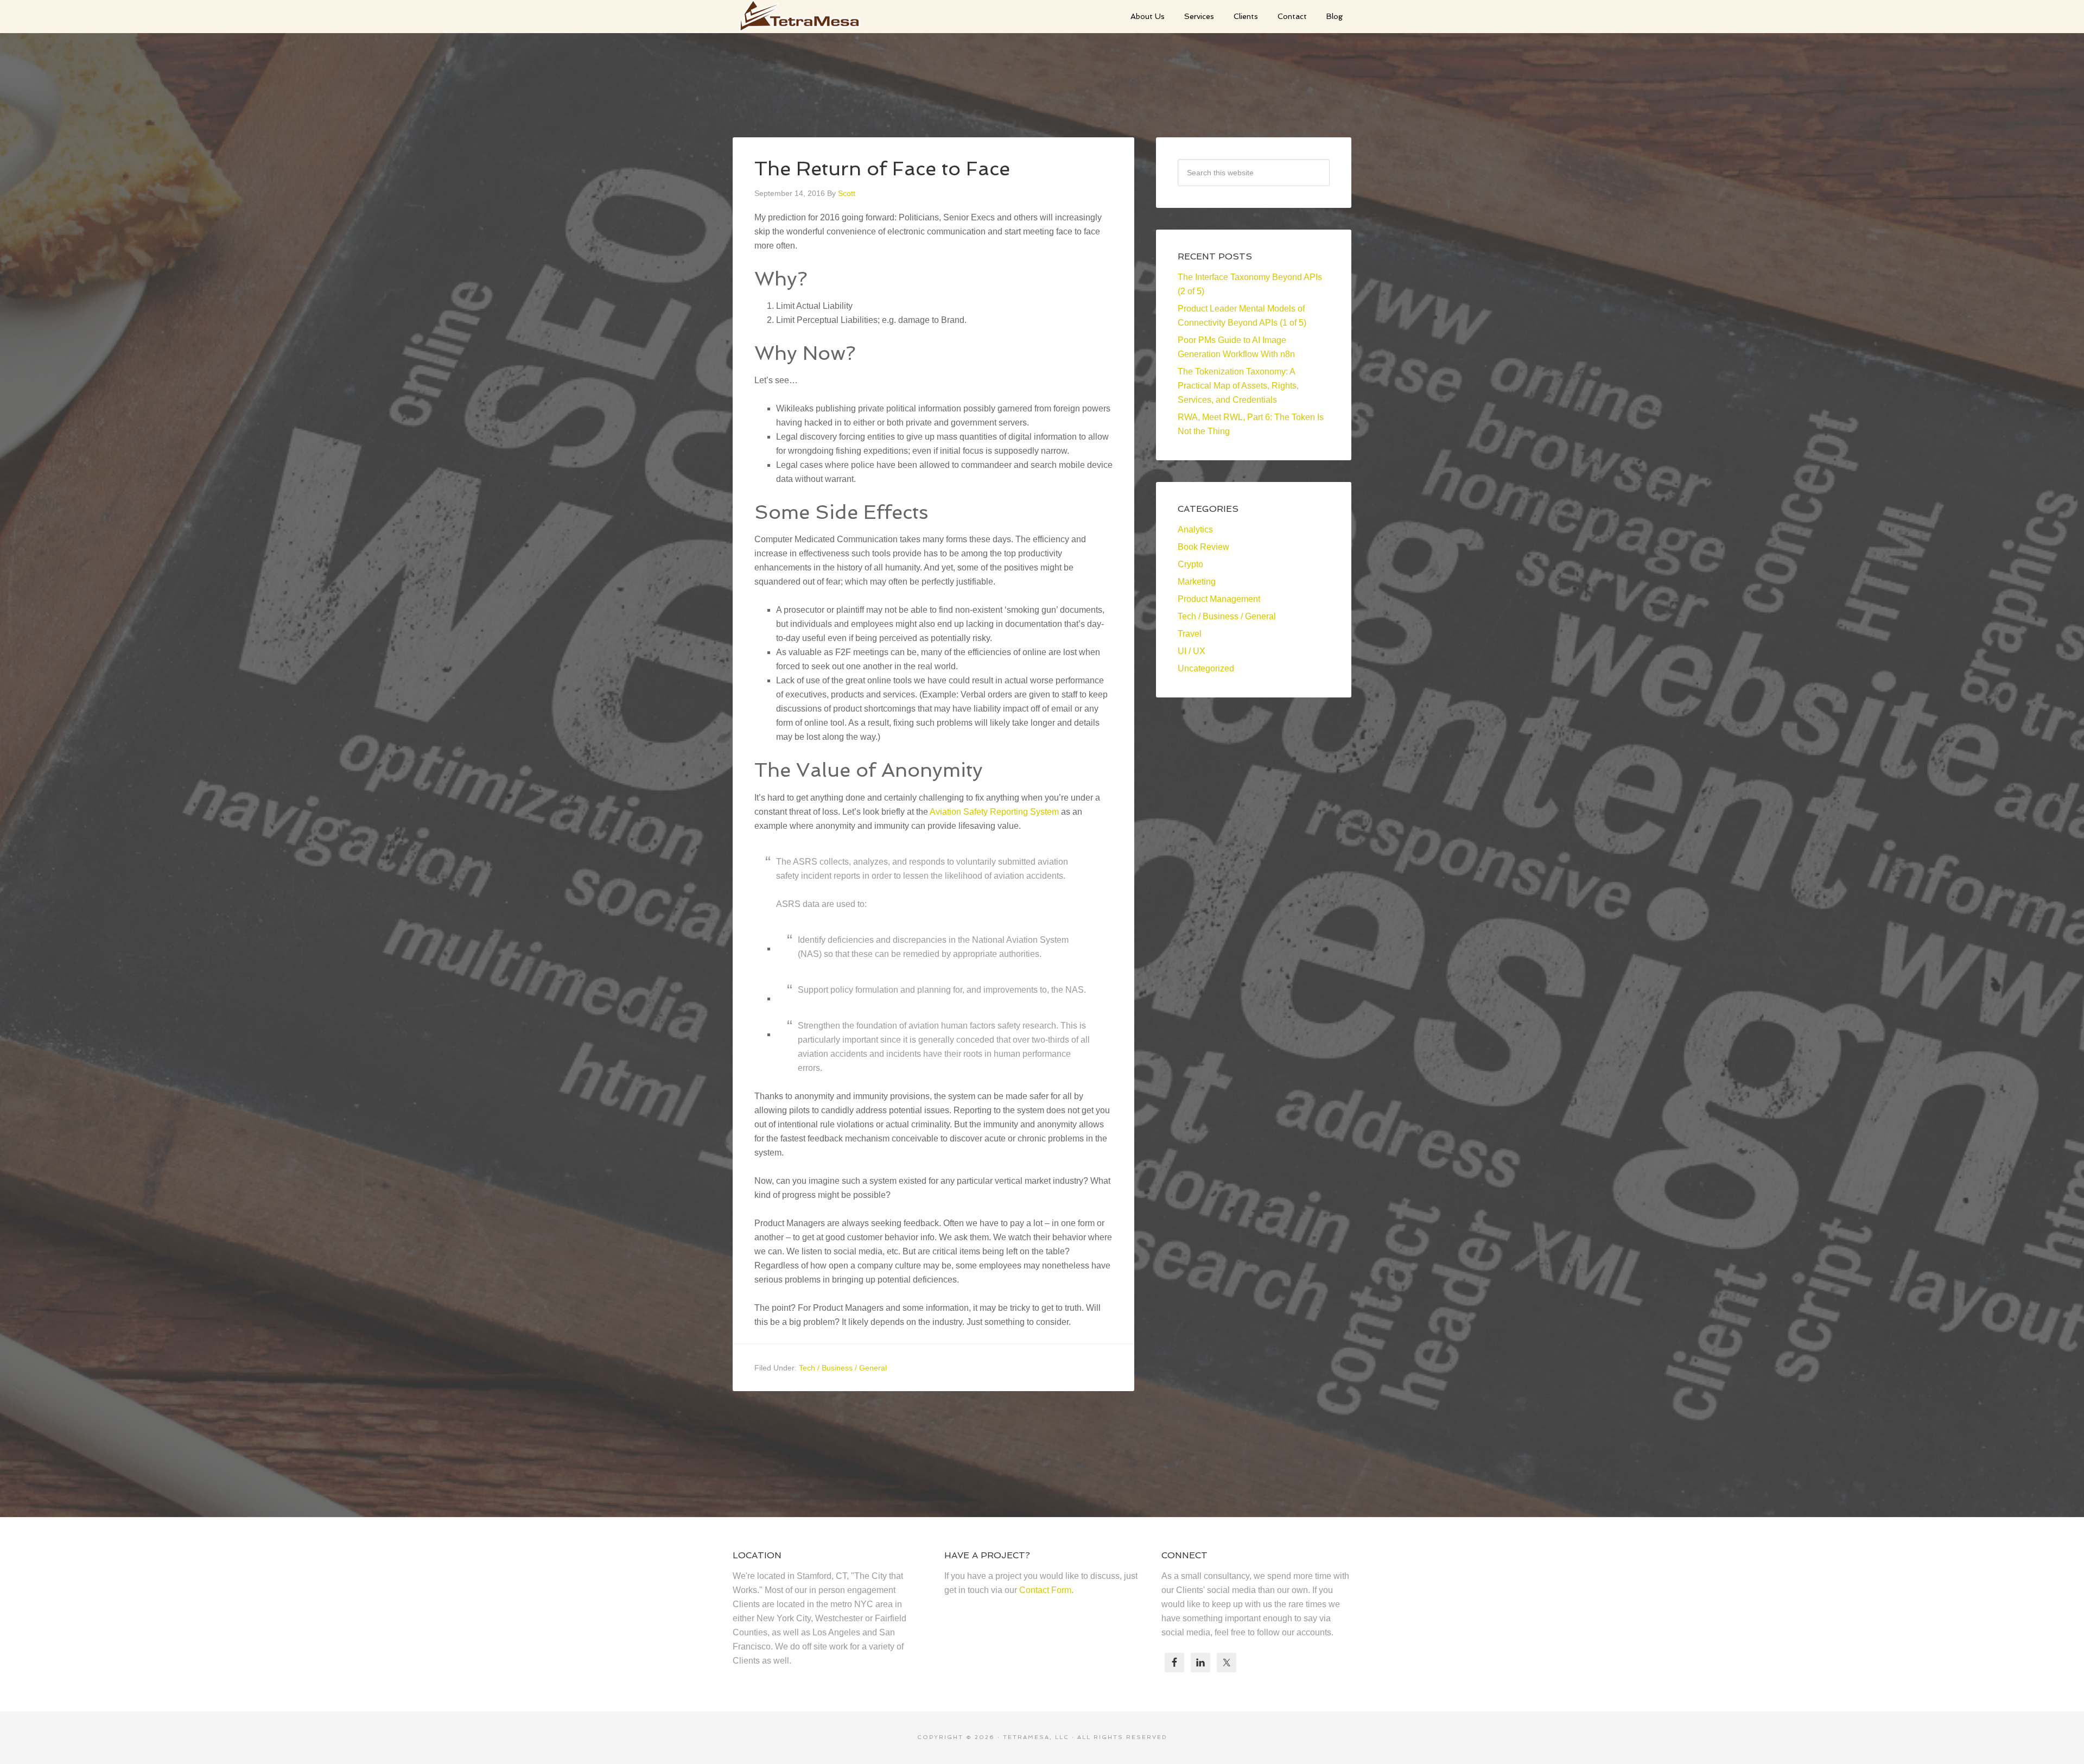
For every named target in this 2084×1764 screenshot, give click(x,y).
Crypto (1190, 564)
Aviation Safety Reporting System (994, 812)
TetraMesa (814, 16)
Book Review (1203, 547)
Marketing (1197, 582)
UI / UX (1192, 651)
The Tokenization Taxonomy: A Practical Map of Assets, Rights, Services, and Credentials (1238, 386)
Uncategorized (1206, 668)
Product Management (1219, 599)
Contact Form (1045, 1590)
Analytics (1195, 529)
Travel (1190, 634)
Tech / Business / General (843, 1368)
